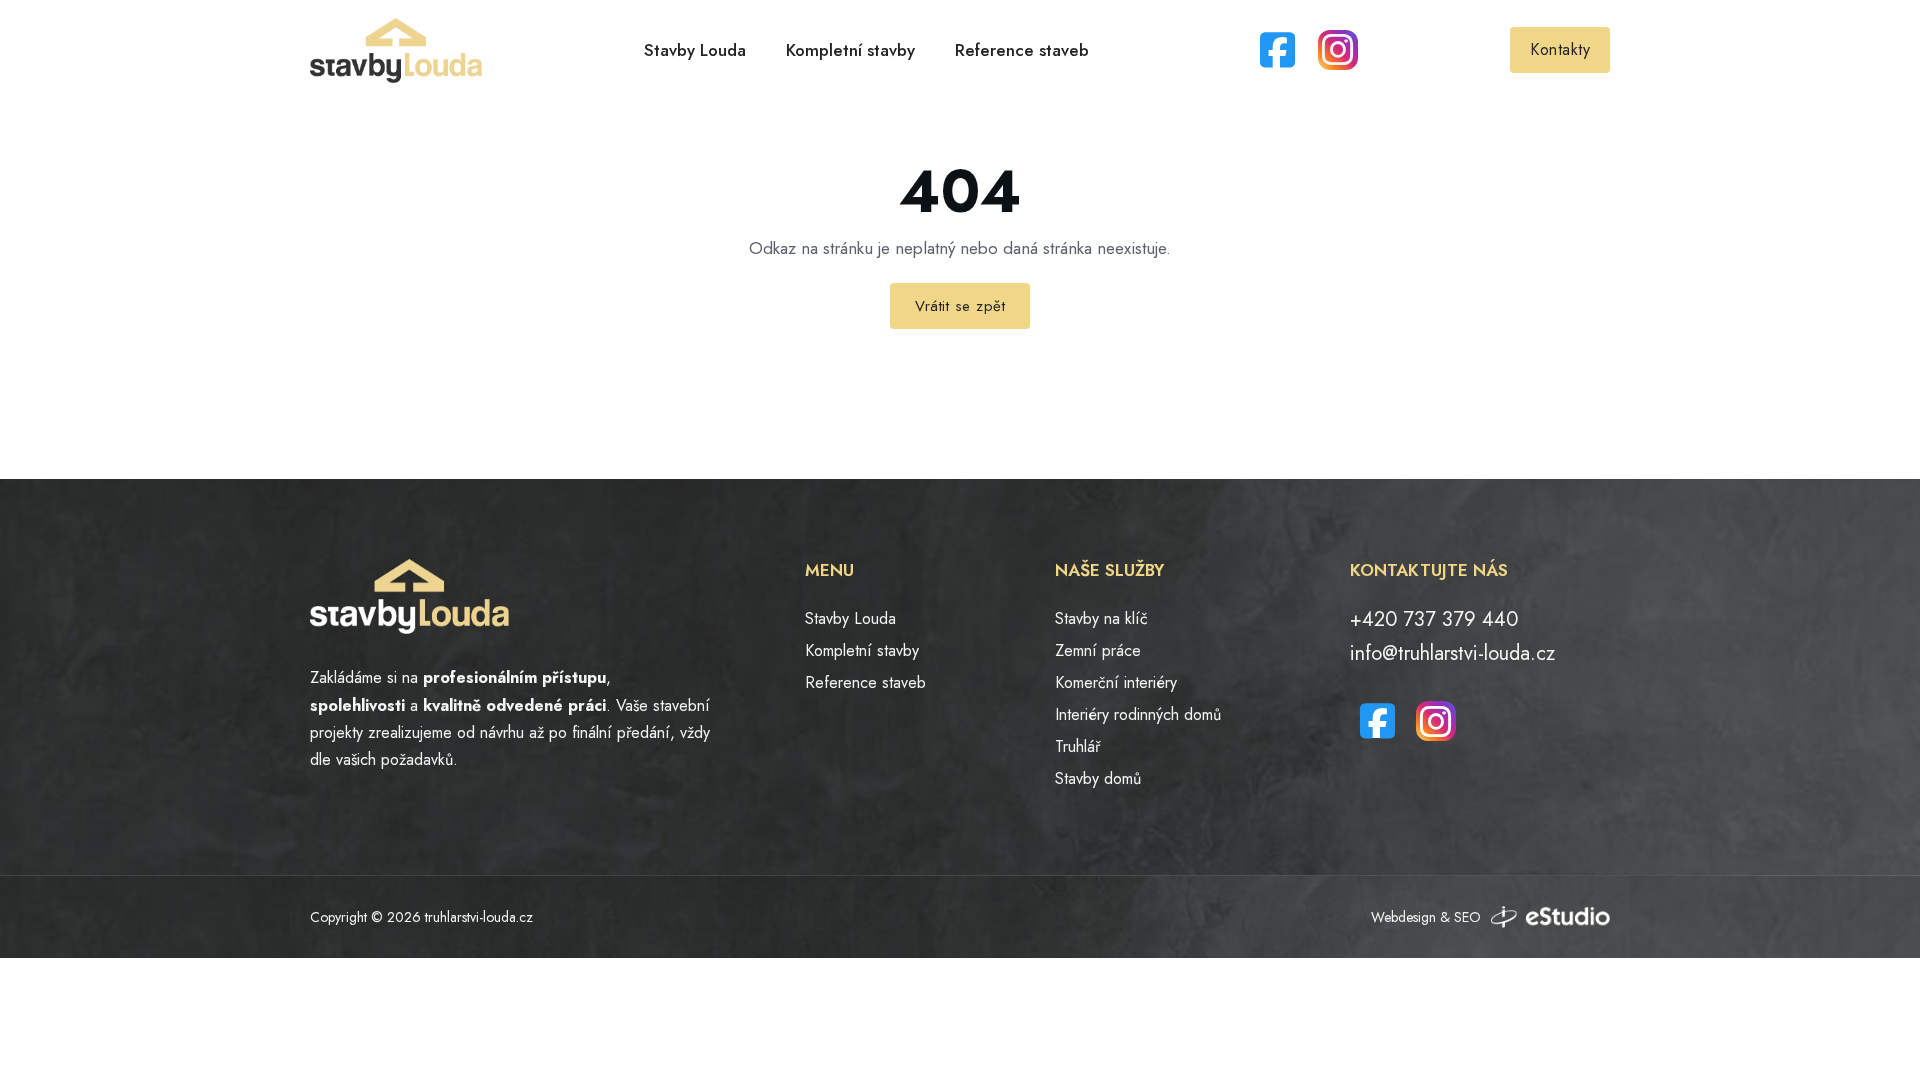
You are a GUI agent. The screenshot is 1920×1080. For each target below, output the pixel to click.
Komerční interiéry (1116, 682)
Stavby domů (1098, 778)
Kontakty (1560, 49)
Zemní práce (1098, 650)
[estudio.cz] (1550, 917)
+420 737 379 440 (1434, 619)
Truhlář (1077, 746)
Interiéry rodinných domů (1138, 714)
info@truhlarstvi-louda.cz (1452, 653)
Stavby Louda (695, 50)
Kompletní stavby (850, 50)
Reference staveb (1022, 50)
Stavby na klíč (1101, 618)
